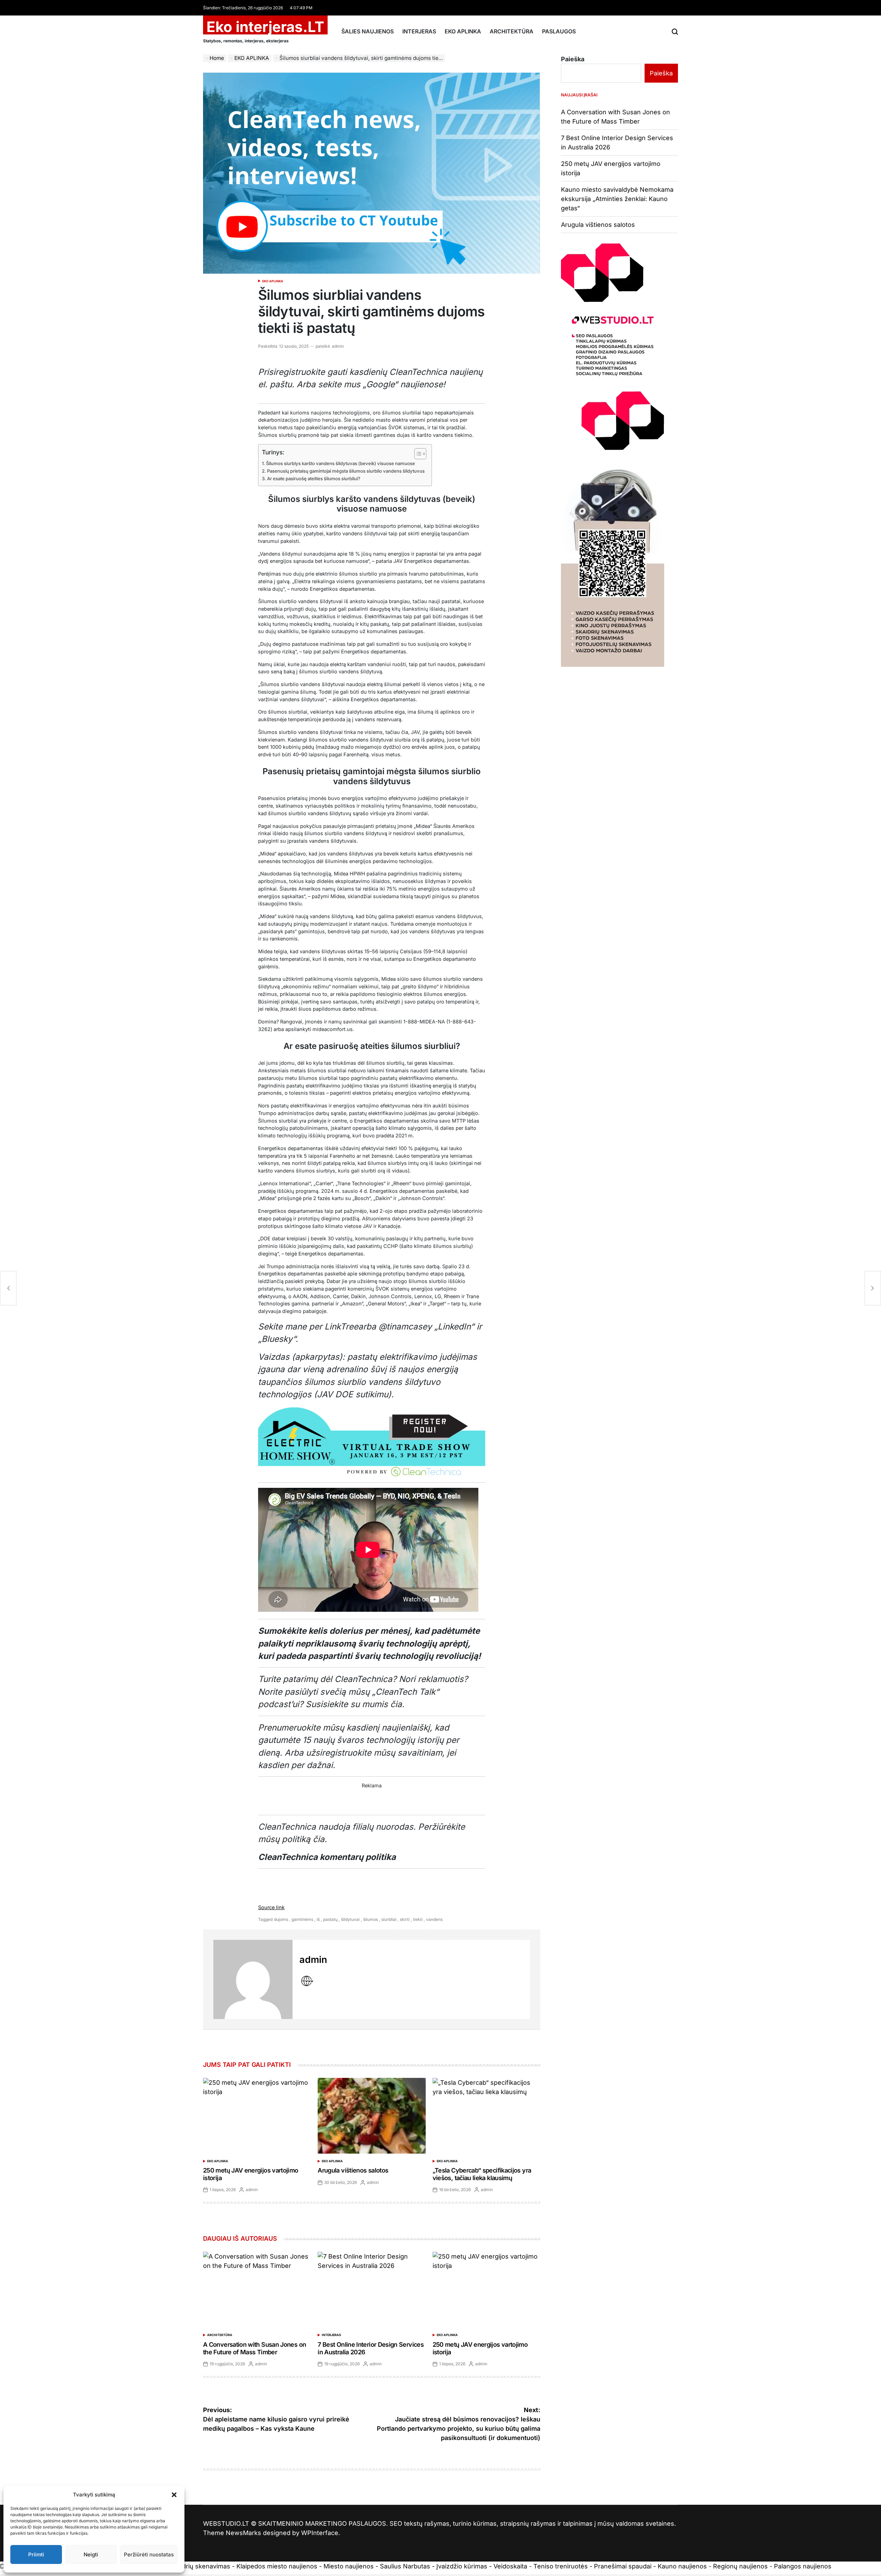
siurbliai (389, 1919)
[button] (174, 2495)
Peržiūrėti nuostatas (149, 2554)
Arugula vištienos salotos (353, 2170)
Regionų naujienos (740, 2566)
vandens (434, 1919)
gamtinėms (302, 1919)
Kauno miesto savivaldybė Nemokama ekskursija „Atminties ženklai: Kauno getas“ (617, 199)
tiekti (418, 1919)
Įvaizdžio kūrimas (462, 2566)
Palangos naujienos (803, 2566)
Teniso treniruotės (561, 2566)
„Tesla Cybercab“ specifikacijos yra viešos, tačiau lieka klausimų (482, 2174)
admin (338, 346)
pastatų (330, 1919)
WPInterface (320, 2533)
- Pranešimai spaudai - (624, 2566)
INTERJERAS (419, 31)
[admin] (253, 1979)
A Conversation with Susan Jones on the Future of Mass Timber (254, 2348)
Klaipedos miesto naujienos (277, 2566)
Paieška (573, 59)
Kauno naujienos (682, 2566)
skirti (405, 1919)
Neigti (91, 2554)
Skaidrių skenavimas (200, 2566)
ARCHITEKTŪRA (512, 31)
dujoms (281, 1919)
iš (318, 1919)
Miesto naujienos (349, 2566)
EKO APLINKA (463, 31)
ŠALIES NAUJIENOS (368, 31)
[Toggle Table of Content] (417, 454)
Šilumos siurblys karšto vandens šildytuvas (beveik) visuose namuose (341, 463)
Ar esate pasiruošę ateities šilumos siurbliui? (314, 479)
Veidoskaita (510, 2566)
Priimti (36, 2554)
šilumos (370, 1919)
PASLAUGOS (559, 31)
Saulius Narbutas (405, 2566)
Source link (271, 1907)
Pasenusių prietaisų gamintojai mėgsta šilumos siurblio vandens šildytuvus (346, 471)
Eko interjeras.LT (265, 27)
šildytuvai (350, 1919)
